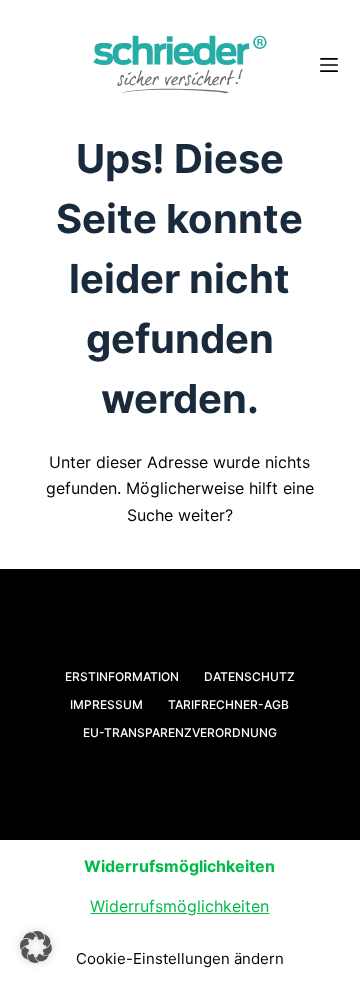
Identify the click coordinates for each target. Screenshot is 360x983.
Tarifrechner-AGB (228, 704)
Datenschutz (249, 676)
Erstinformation (122, 676)
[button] (36, 947)
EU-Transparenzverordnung (180, 732)
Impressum (106, 704)
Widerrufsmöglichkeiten (179, 906)
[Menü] (329, 65)
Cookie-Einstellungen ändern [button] (180, 958)
